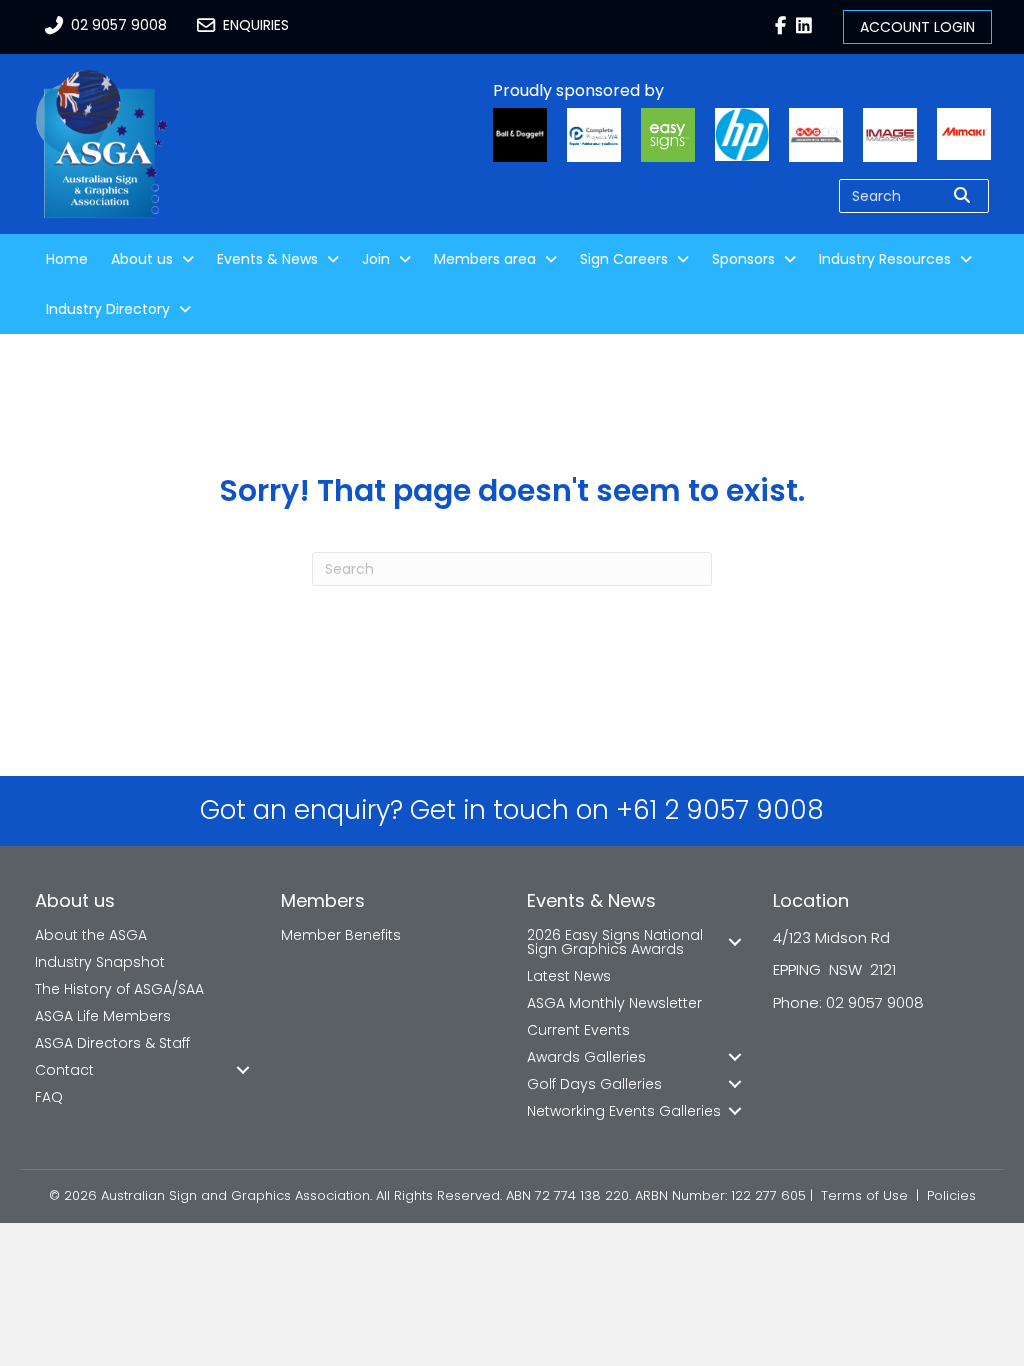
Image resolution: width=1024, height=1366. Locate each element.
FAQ (49, 1097)
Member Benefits (341, 935)
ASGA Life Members (103, 1016)
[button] (243, 1070)
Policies (951, 1195)
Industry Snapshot (100, 962)
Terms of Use (864, 1195)
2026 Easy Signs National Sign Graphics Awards (615, 942)
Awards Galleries (586, 1057)
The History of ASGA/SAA (119, 989)
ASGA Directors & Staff (112, 1043)
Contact (64, 1070)
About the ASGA (91, 935)
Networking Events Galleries (624, 1111)
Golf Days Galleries (594, 1084)
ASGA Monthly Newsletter (614, 1003)
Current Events (578, 1030)
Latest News (569, 976)
